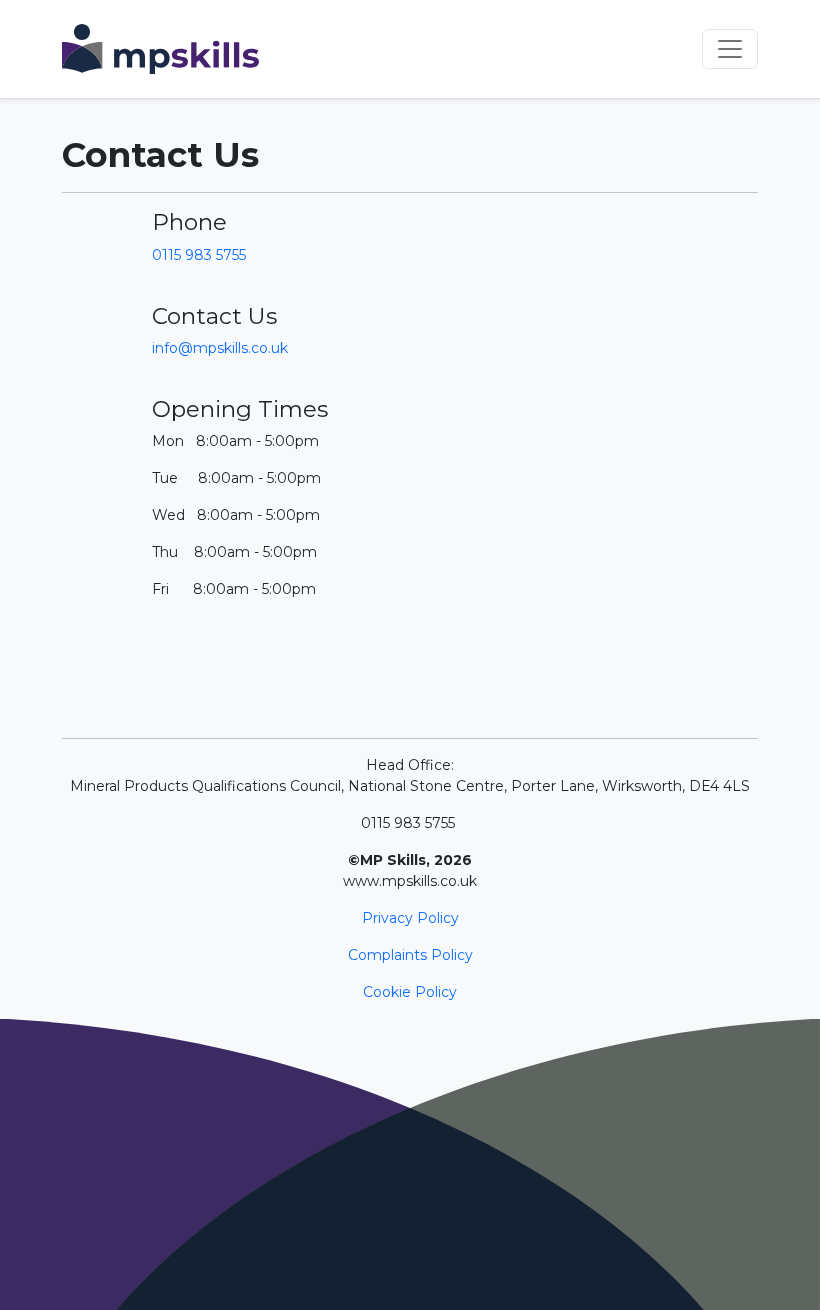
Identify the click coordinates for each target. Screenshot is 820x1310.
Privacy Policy (410, 918)
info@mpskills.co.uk (220, 348)
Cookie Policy (410, 992)
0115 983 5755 (199, 255)
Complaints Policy (410, 955)
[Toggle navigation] (730, 49)
